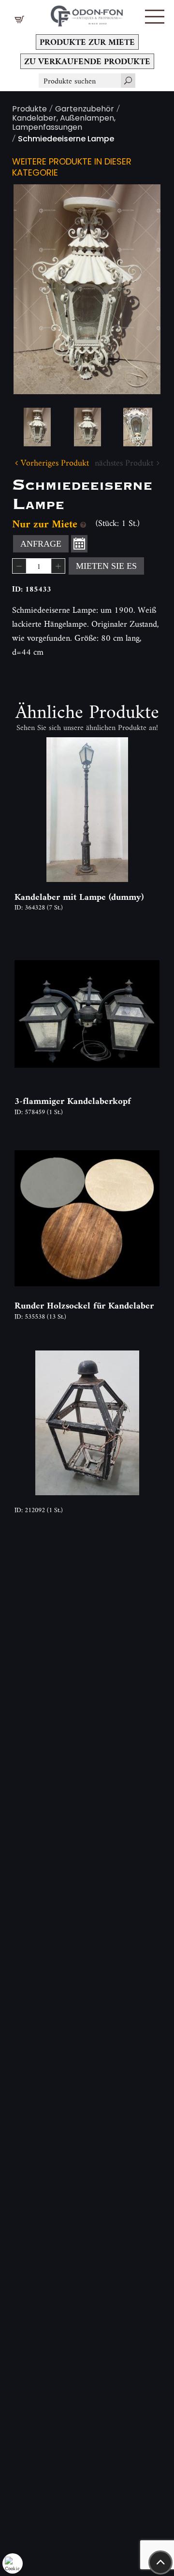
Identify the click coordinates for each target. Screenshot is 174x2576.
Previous (36, 289)
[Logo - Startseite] (87, 13)
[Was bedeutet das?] (83, 524)
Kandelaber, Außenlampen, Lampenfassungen (64, 124)
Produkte (29, 110)
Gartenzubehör (85, 110)
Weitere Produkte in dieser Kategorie (72, 168)
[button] (155, 17)
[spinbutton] (39, 566)
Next (138, 289)
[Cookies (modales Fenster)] (13, 2563)
